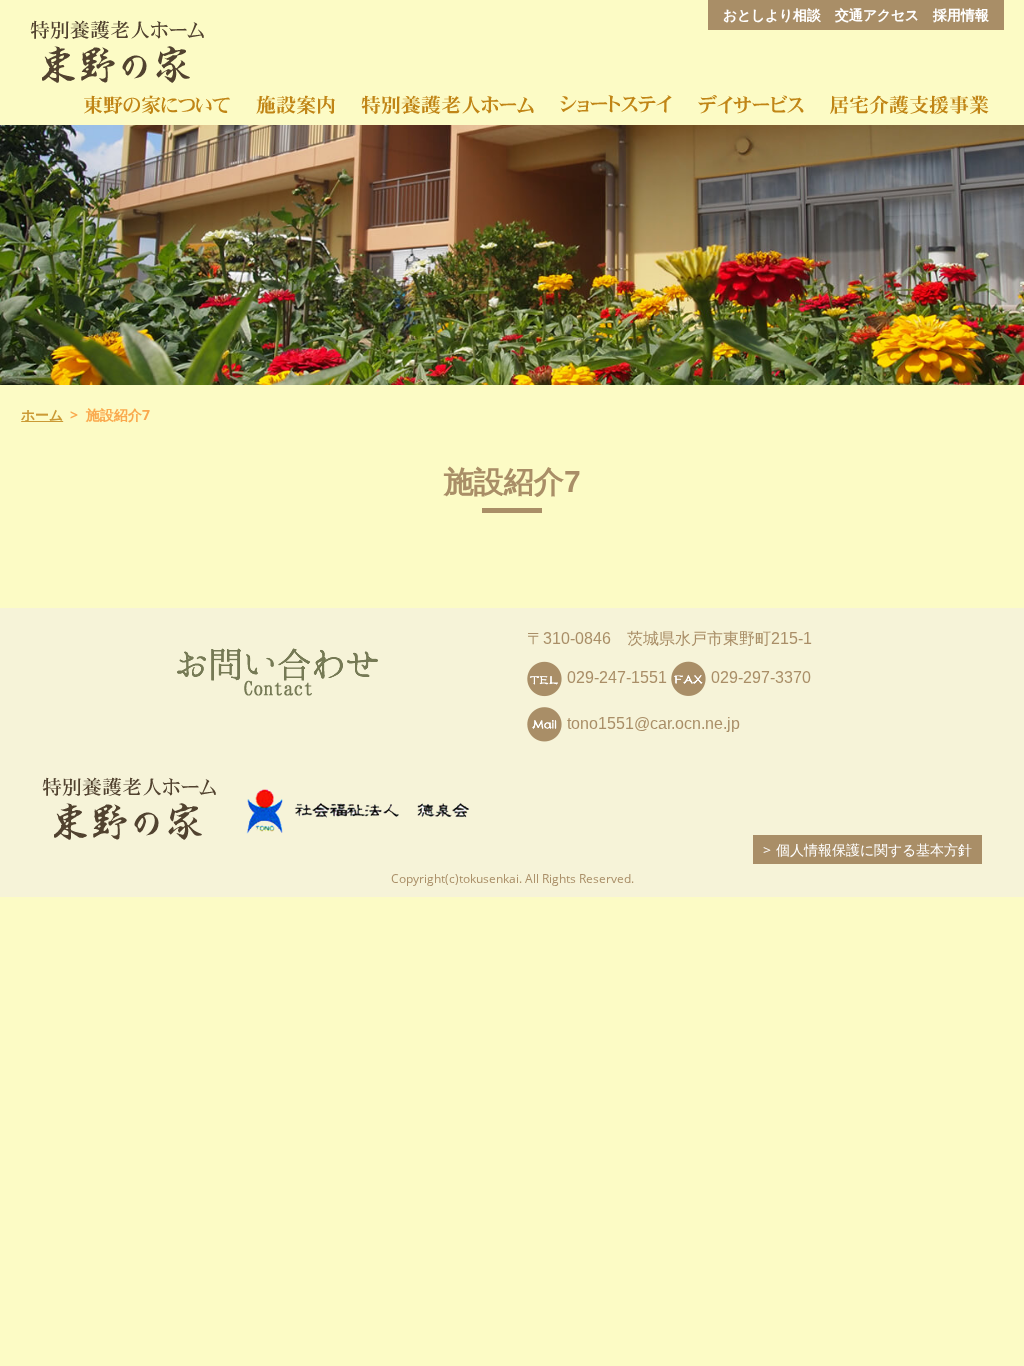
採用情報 (961, 14)
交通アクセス (877, 14)
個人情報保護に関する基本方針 (874, 849)
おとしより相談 (772, 14)
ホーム (42, 414)
